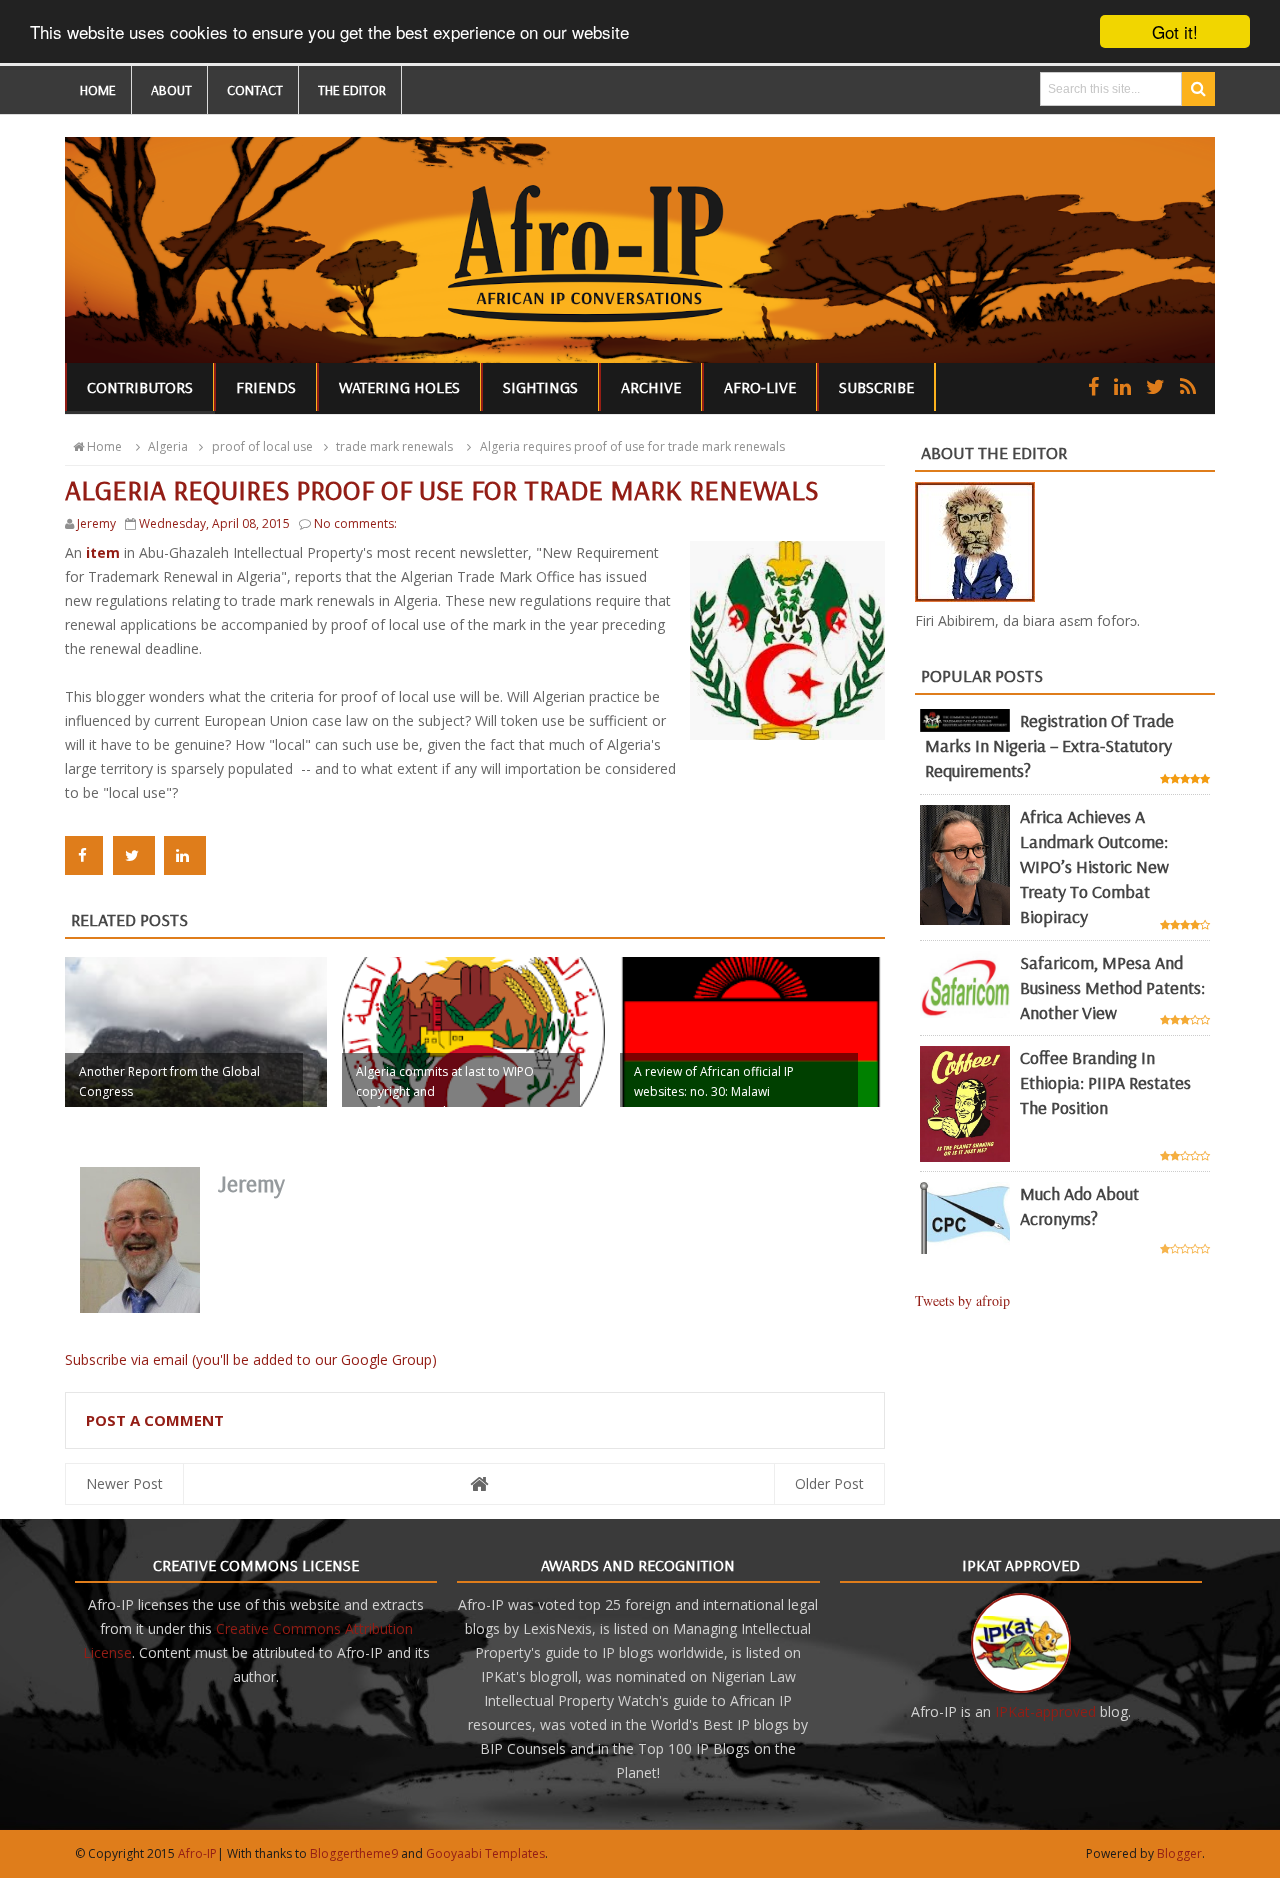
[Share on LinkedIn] (185, 855)
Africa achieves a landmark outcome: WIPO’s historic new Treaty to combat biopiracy (1094, 866)
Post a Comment (155, 1420)
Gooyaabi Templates (485, 1853)
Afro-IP (197, 1853)
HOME (98, 90)
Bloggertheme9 (354, 1853)
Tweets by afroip (962, 1300)
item (105, 552)
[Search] (1198, 89)
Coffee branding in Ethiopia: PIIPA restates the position (1105, 1082)
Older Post (829, 1483)
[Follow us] (1155, 386)
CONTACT (255, 90)
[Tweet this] (134, 855)
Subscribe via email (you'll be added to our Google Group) (251, 1359)
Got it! (1175, 31)
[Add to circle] (1122, 386)
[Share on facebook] (84, 855)
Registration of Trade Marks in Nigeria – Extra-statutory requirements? (1049, 745)
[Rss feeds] (1188, 386)
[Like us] (1093, 386)
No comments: (355, 523)
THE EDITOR (352, 90)
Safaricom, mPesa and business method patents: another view (1112, 987)
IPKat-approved (1045, 1711)
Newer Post (124, 1483)
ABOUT (171, 90)
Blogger (1179, 1853)
